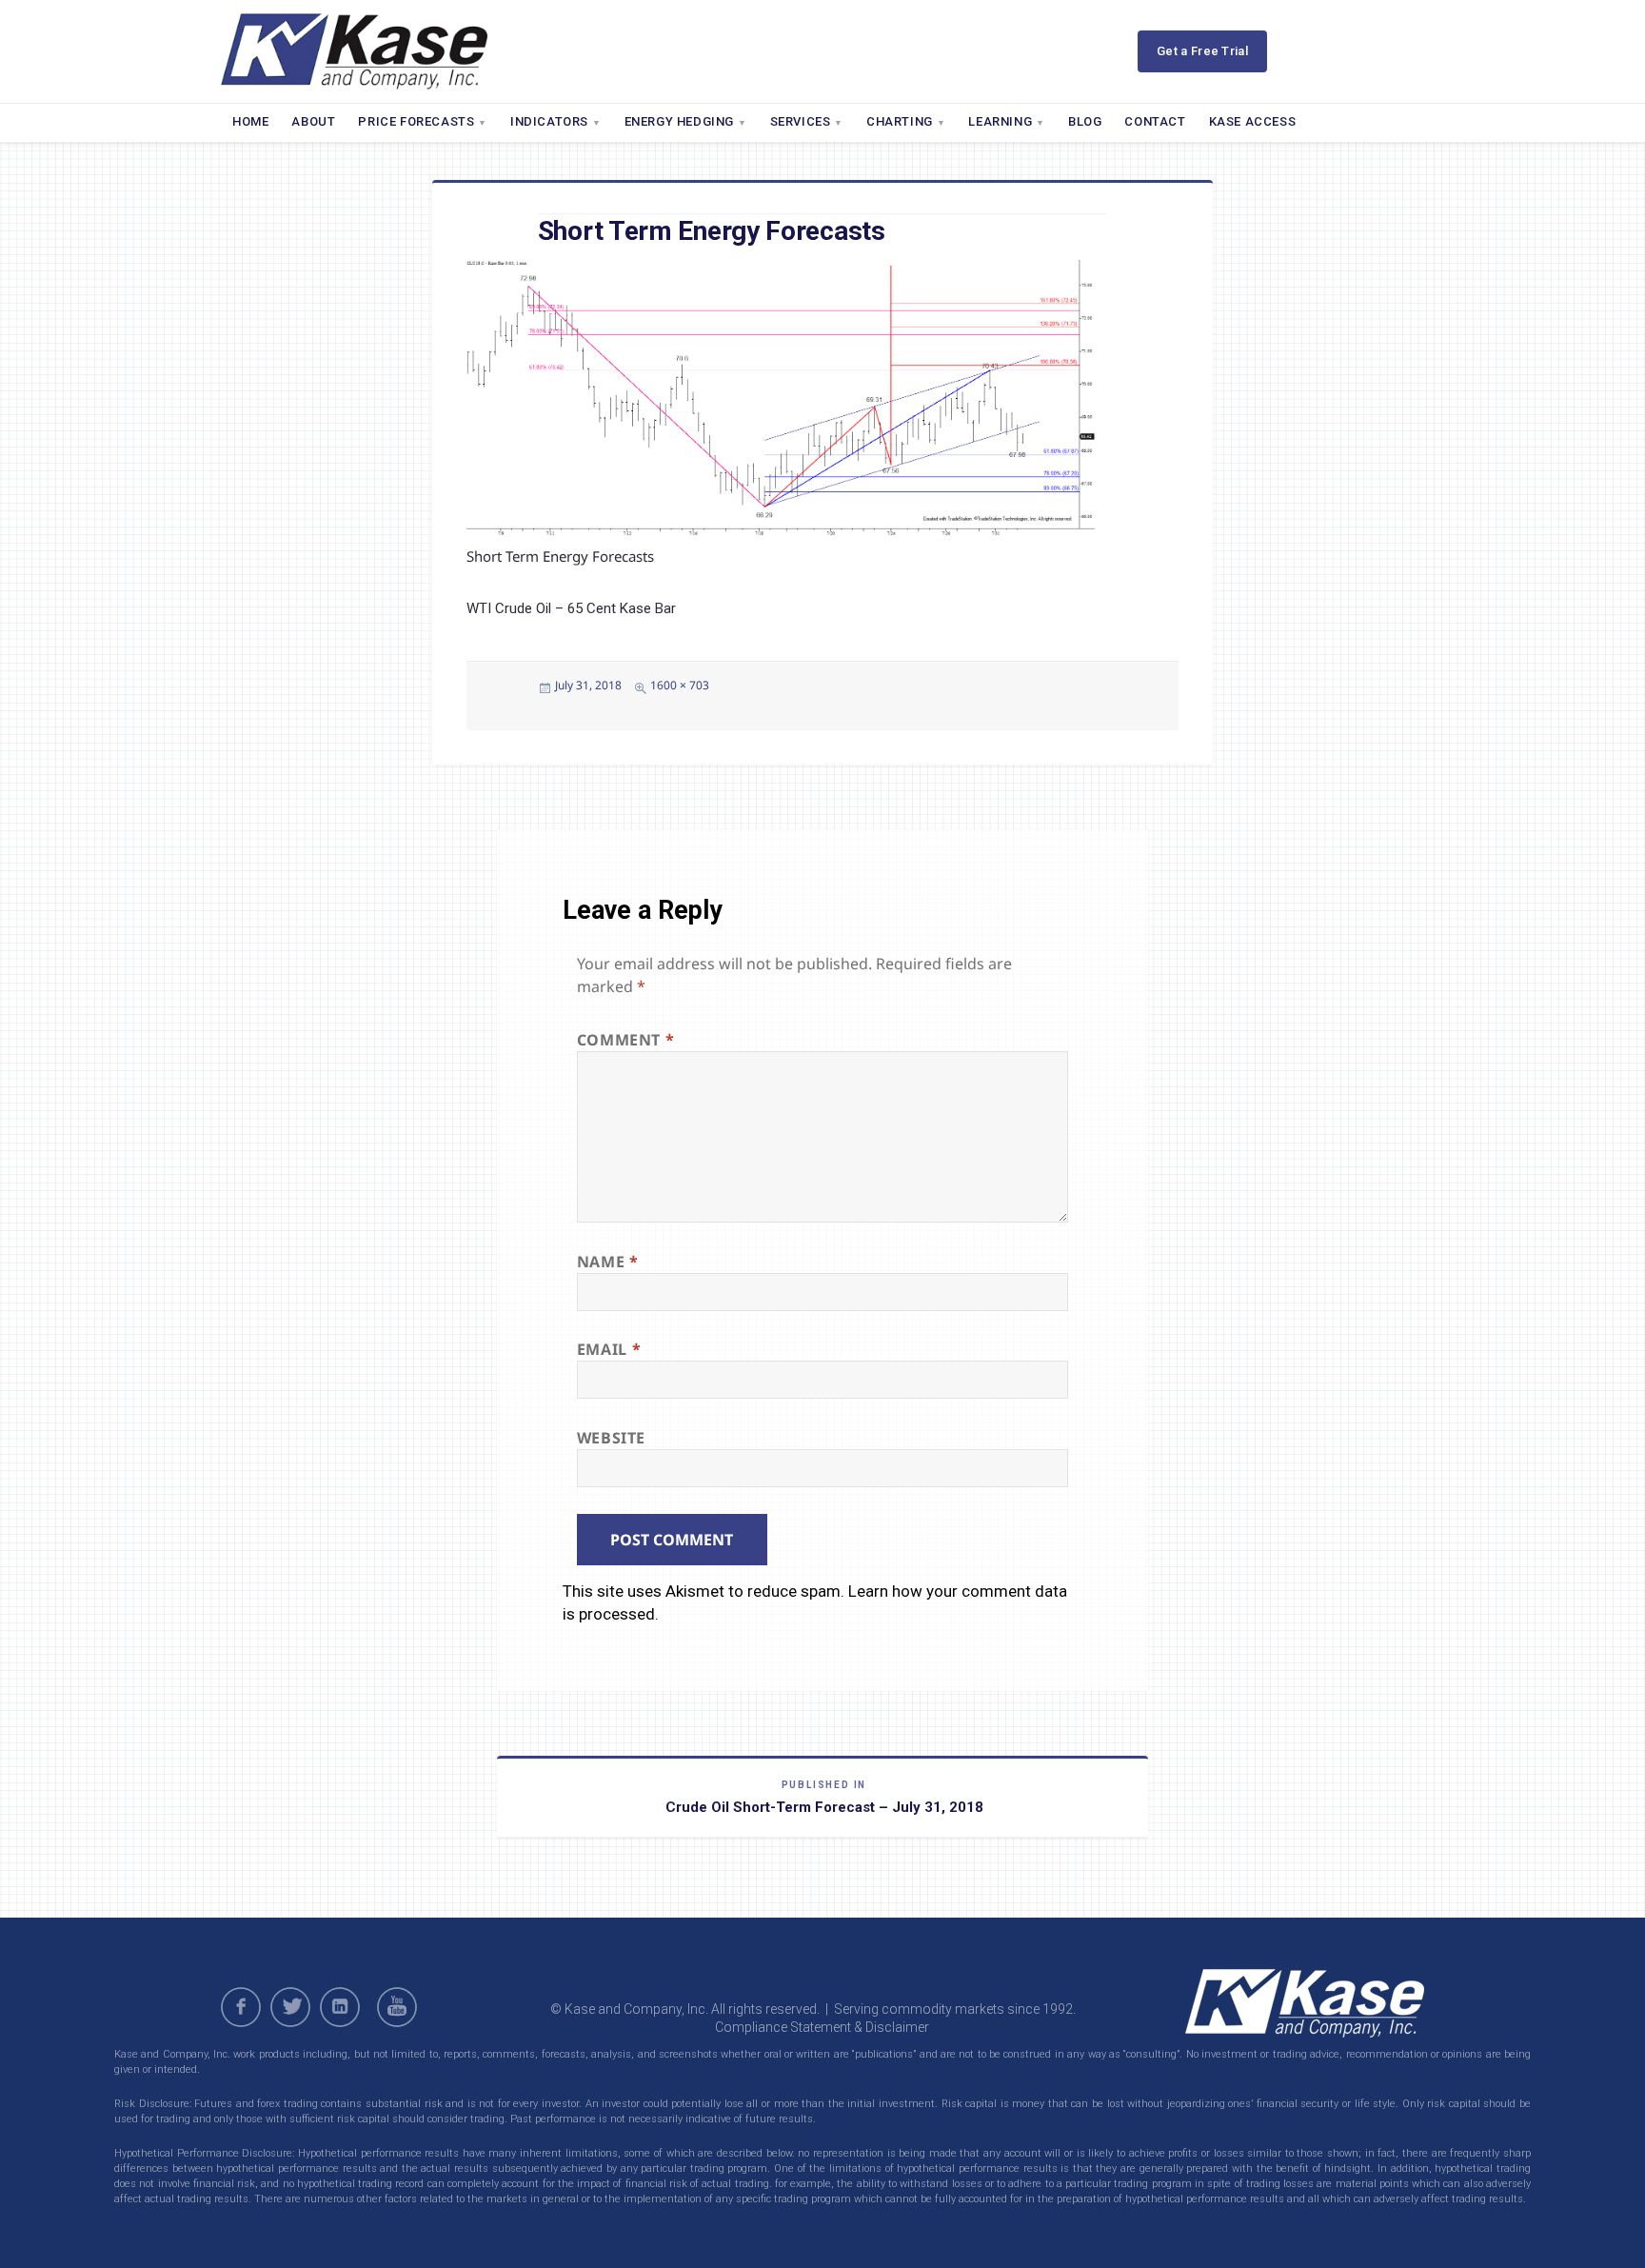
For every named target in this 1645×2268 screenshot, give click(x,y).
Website (611, 1438)
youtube (400, 2007)
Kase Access (1253, 121)
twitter (290, 2007)
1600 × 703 (680, 685)
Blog (1085, 121)
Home (250, 121)
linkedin (340, 2007)
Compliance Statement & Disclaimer (822, 2027)
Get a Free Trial (1202, 51)
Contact (1155, 121)
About (313, 121)
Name (608, 1262)
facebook (241, 2007)
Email (609, 1349)
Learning (1000, 121)
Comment (626, 1040)
